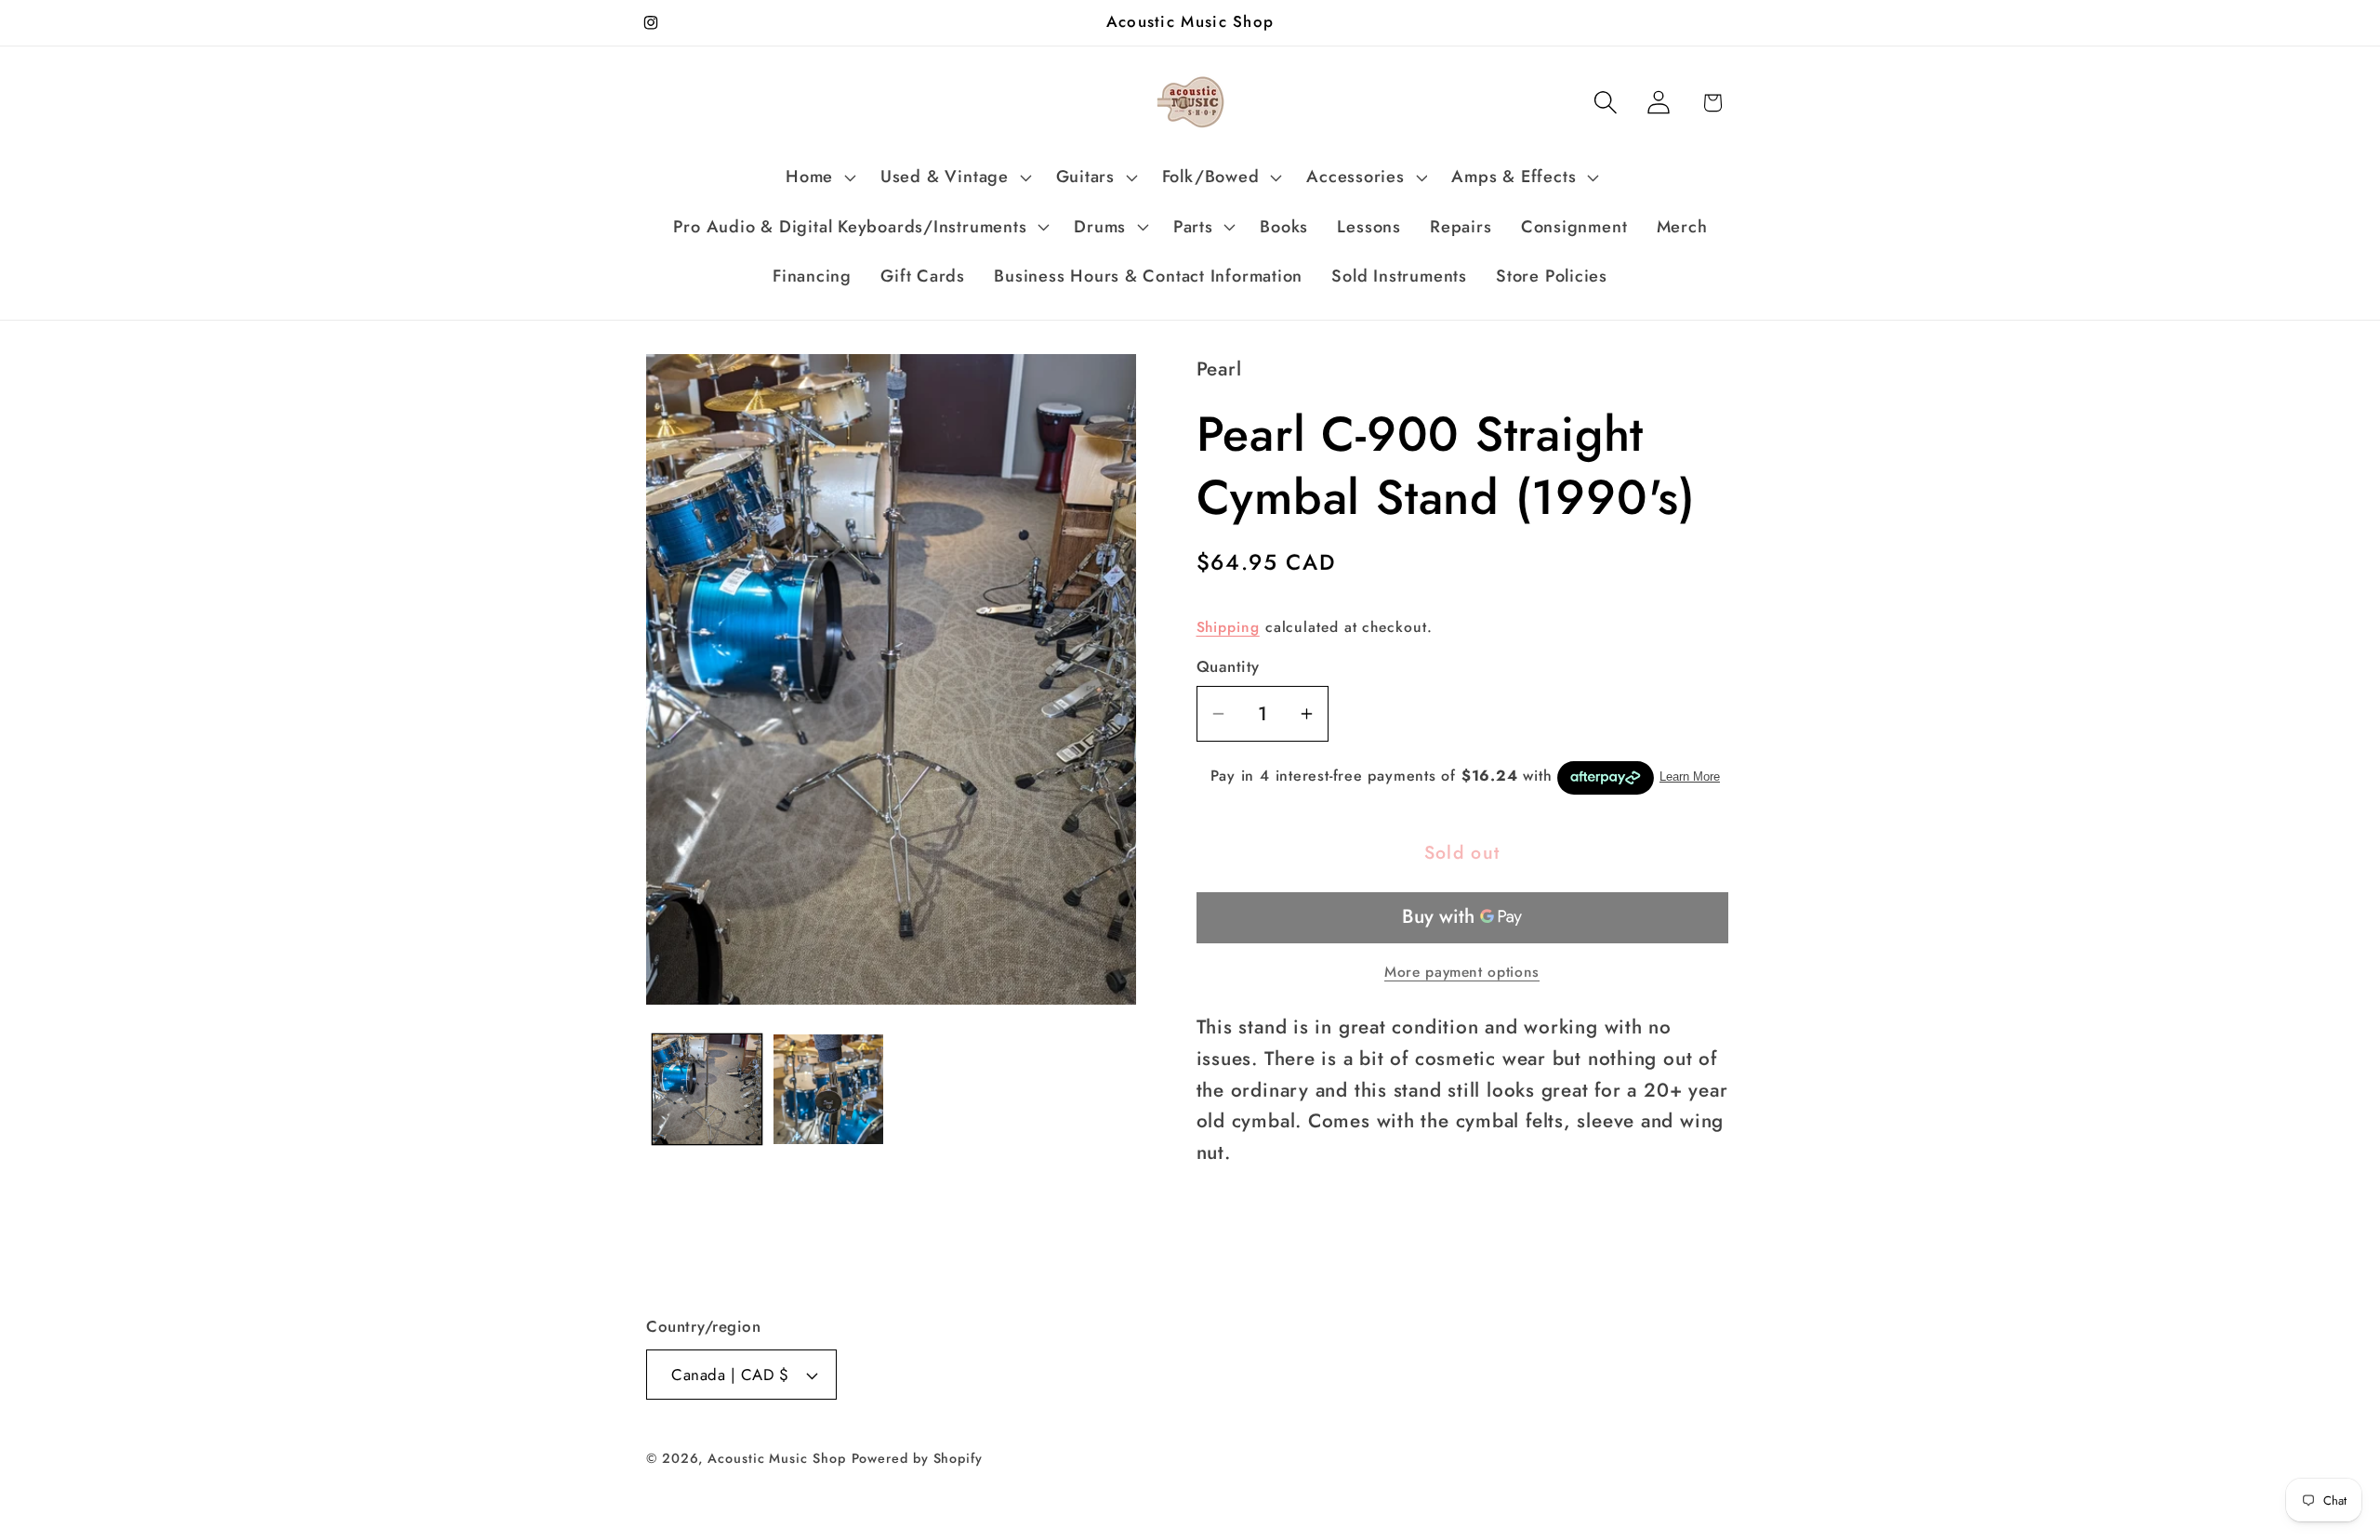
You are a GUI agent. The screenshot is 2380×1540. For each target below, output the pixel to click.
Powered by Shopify (917, 1458)
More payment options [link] (1462, 972)
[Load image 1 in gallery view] (707, 1089)
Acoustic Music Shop (776, 1458)
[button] (819, 178)
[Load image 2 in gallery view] (828, 1089)
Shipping (1228, 627)
